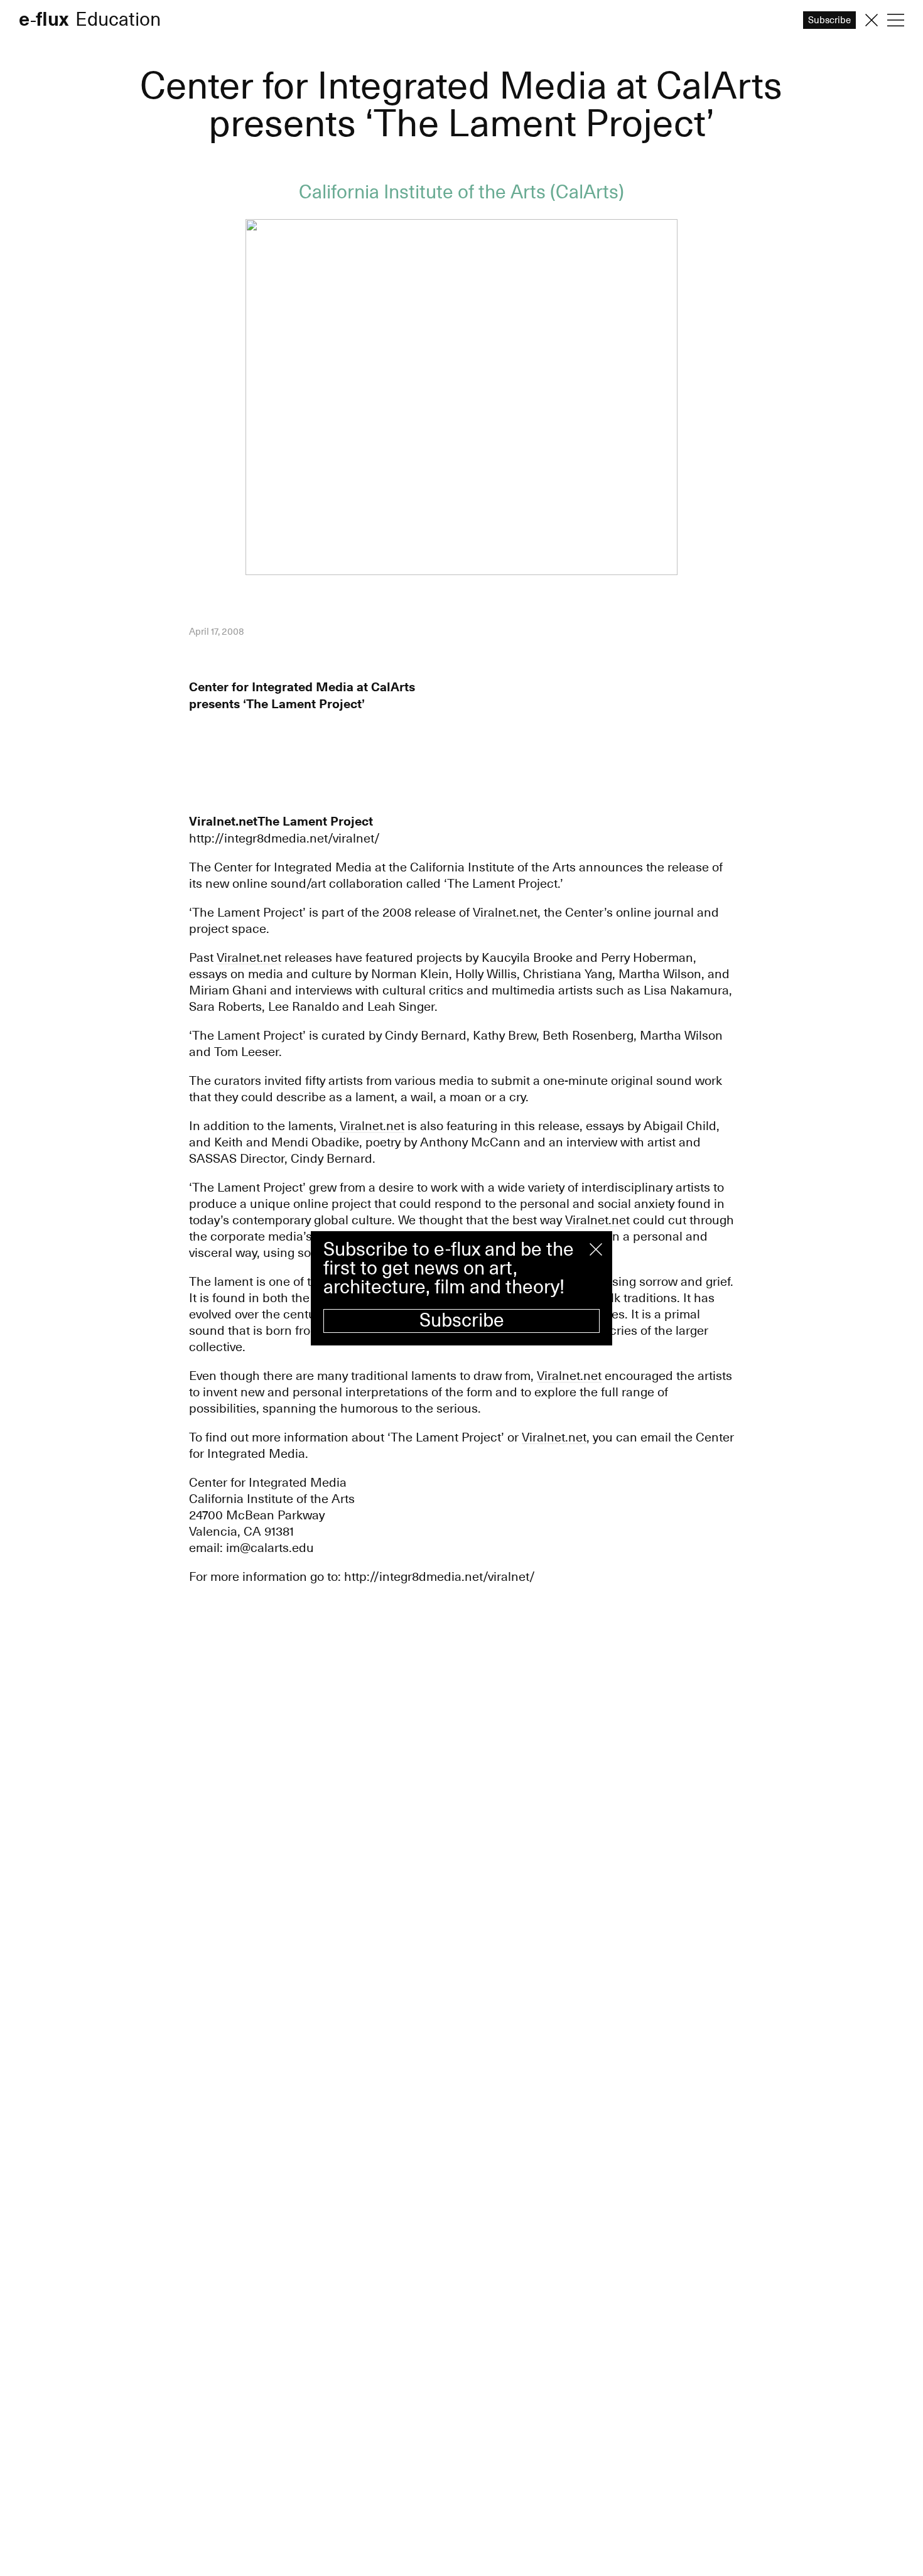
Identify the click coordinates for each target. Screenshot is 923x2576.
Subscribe (462, 1321)
